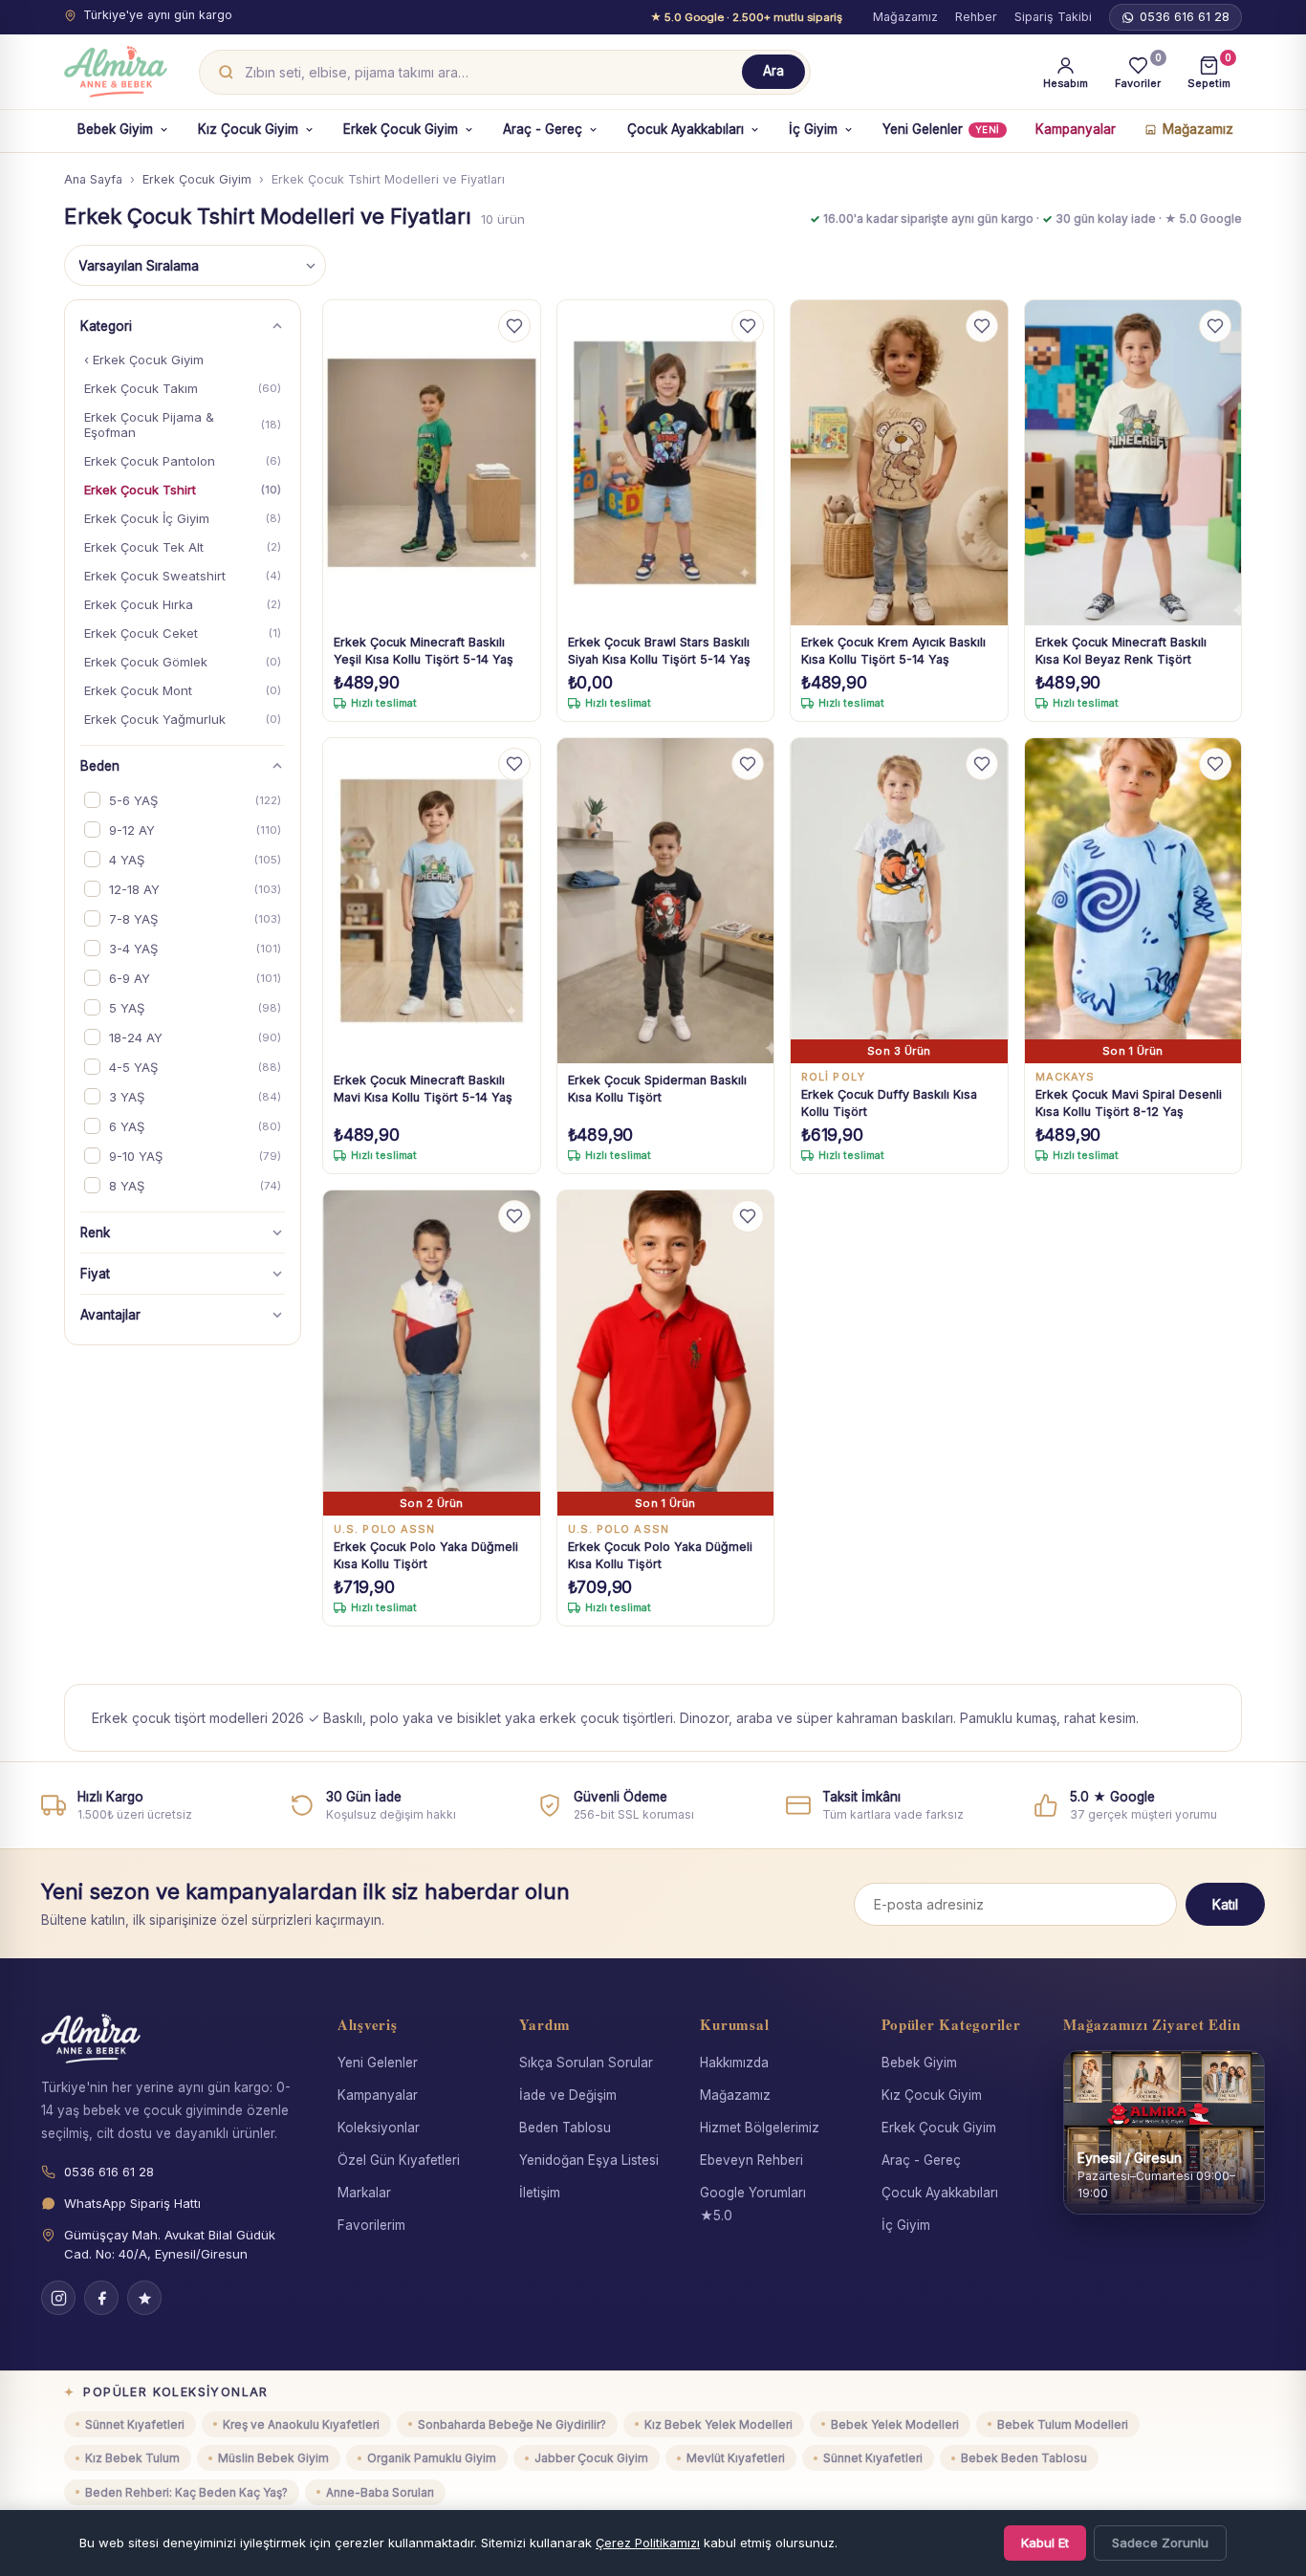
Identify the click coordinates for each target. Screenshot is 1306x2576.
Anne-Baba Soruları (380, 2492)
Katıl (1225, 1904)
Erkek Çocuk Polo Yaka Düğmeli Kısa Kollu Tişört (426, 1555)
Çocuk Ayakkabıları (686, 129)
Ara (773, 71)
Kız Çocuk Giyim (248, 129)
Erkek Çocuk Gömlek (183, 662)
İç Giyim (813, 129)
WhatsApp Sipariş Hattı (132, 2203)
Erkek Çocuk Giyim (401, 129)
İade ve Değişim (568, 2095)
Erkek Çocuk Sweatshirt (183, 576)
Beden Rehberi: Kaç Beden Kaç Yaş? (186, 2492)
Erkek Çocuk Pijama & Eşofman (183, 425)
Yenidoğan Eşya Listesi (589, 2160)
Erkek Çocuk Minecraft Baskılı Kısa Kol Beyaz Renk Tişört (1121, 651)
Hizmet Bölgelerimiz (760, 2128)
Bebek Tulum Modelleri (1063, 2424)
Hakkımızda (734, 2063)
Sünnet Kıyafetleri (135, 2424)
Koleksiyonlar (379, 2128)
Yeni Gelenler (941, 129)
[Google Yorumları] (144, 2298)
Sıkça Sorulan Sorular (586, 2063)
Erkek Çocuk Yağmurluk (183, 719)
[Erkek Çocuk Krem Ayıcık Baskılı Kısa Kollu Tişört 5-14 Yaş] (899, 463)
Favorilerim (371, 2225)
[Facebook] (101, 2298)
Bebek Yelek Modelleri (895, 2424)
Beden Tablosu (565, 2128)
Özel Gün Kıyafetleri (399, 2160)
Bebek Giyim (115, 129)
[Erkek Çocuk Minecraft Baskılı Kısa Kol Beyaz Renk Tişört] (1133, 463)
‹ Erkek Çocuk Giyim (144, 360)
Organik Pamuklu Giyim (432, 2458)
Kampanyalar (1076, 129)
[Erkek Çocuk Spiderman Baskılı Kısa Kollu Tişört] (666, 901)
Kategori (106, 326)
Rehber (976, 17)
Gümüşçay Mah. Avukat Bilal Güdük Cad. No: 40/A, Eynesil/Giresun (170, 2244)
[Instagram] (58, 2298)
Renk (95, 1233)
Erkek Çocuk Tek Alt (183, 547)
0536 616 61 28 (1185, 17)
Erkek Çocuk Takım (183, 388)
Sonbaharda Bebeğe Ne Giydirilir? (512, 2424)
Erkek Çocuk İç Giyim (183, 518)
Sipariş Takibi (1053, 17)
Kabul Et (1045, 2543)
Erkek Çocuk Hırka (183, 604)
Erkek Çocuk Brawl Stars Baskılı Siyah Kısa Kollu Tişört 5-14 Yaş (659, 651)
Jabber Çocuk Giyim (591, 2458)
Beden (100, 766)
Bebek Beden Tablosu (1024, 2458)
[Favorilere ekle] (514, 326)
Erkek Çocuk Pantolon (183, 461)
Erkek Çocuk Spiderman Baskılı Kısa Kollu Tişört (657, 1089)
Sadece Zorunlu (1160, 2543)
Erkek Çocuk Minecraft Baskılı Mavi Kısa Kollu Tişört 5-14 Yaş (423, 1089)
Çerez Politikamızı (648, 2543)
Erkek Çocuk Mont (183, 690)
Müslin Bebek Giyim (273, 2458)
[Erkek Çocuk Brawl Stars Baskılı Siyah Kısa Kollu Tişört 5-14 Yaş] (666, 463)
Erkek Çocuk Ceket (183, 633)
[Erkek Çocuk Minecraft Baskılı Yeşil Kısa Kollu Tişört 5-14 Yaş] (432, 463)
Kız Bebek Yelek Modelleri (718, 2424)
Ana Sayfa (93, 179)
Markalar (364, 2193)
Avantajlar (110, 1315)
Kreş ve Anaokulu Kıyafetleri (301, 2424)
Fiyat (95, 1274)
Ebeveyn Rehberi (751, 2160)
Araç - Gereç (543, 129)
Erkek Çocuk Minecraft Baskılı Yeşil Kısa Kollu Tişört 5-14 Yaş (424, 651)
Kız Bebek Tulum (132, 2458)
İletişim (540, 2193)
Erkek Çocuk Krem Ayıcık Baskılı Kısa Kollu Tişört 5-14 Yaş (893, 651)
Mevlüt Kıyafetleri (736, 2458)
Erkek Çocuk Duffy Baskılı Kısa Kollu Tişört (889, 1103)
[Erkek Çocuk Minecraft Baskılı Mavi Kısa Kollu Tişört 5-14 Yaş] (432, 901)
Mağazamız (905, 17)
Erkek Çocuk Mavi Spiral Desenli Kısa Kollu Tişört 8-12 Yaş (1129, 1103)
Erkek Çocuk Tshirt (183, 490)
